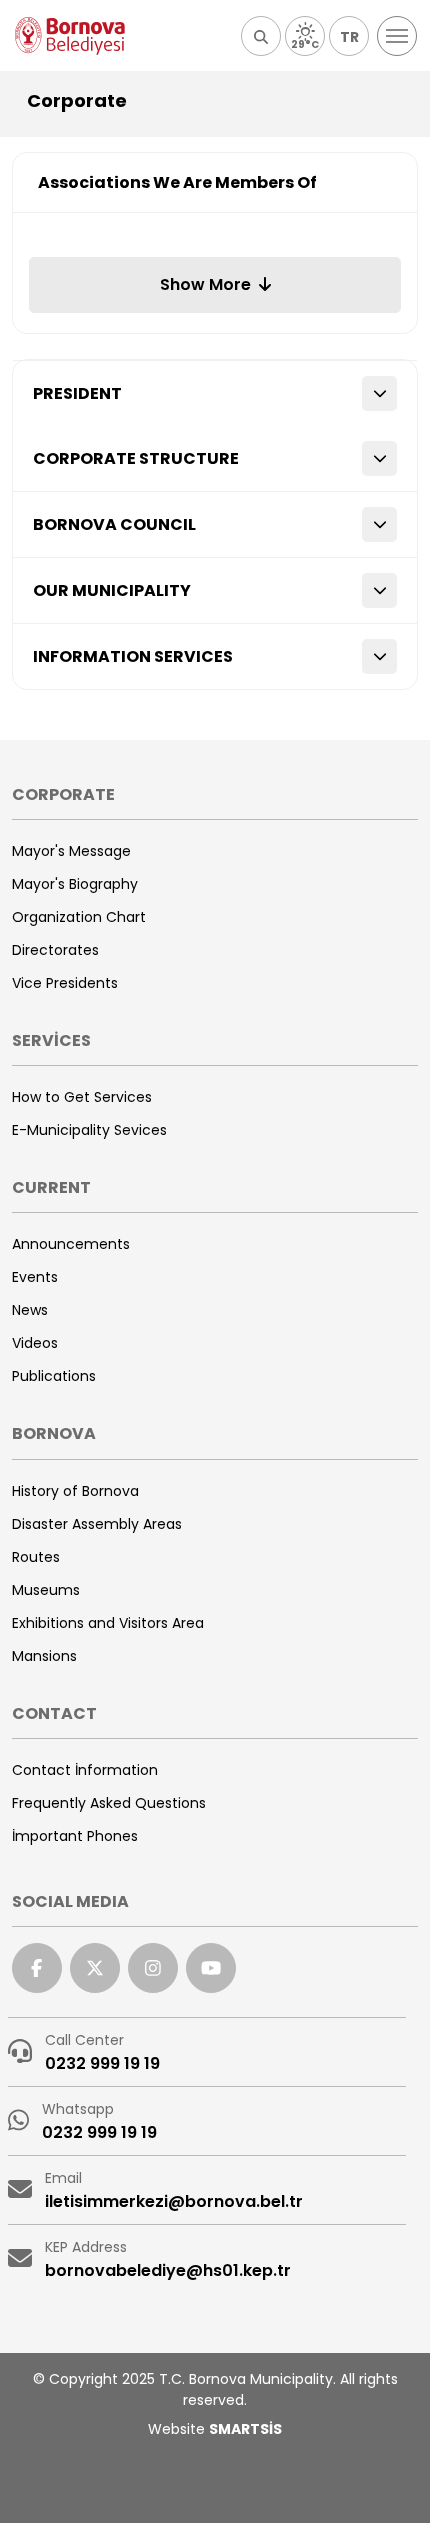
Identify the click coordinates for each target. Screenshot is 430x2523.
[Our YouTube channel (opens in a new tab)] (211, 1968)
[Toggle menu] (397, 36)
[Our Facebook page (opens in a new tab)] (37, 1968)
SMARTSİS (245, 2429)
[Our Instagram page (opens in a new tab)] (153, 1968)
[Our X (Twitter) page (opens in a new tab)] (95, 1968)
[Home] (70, 36)
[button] (261, 36)
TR (349, 37)
